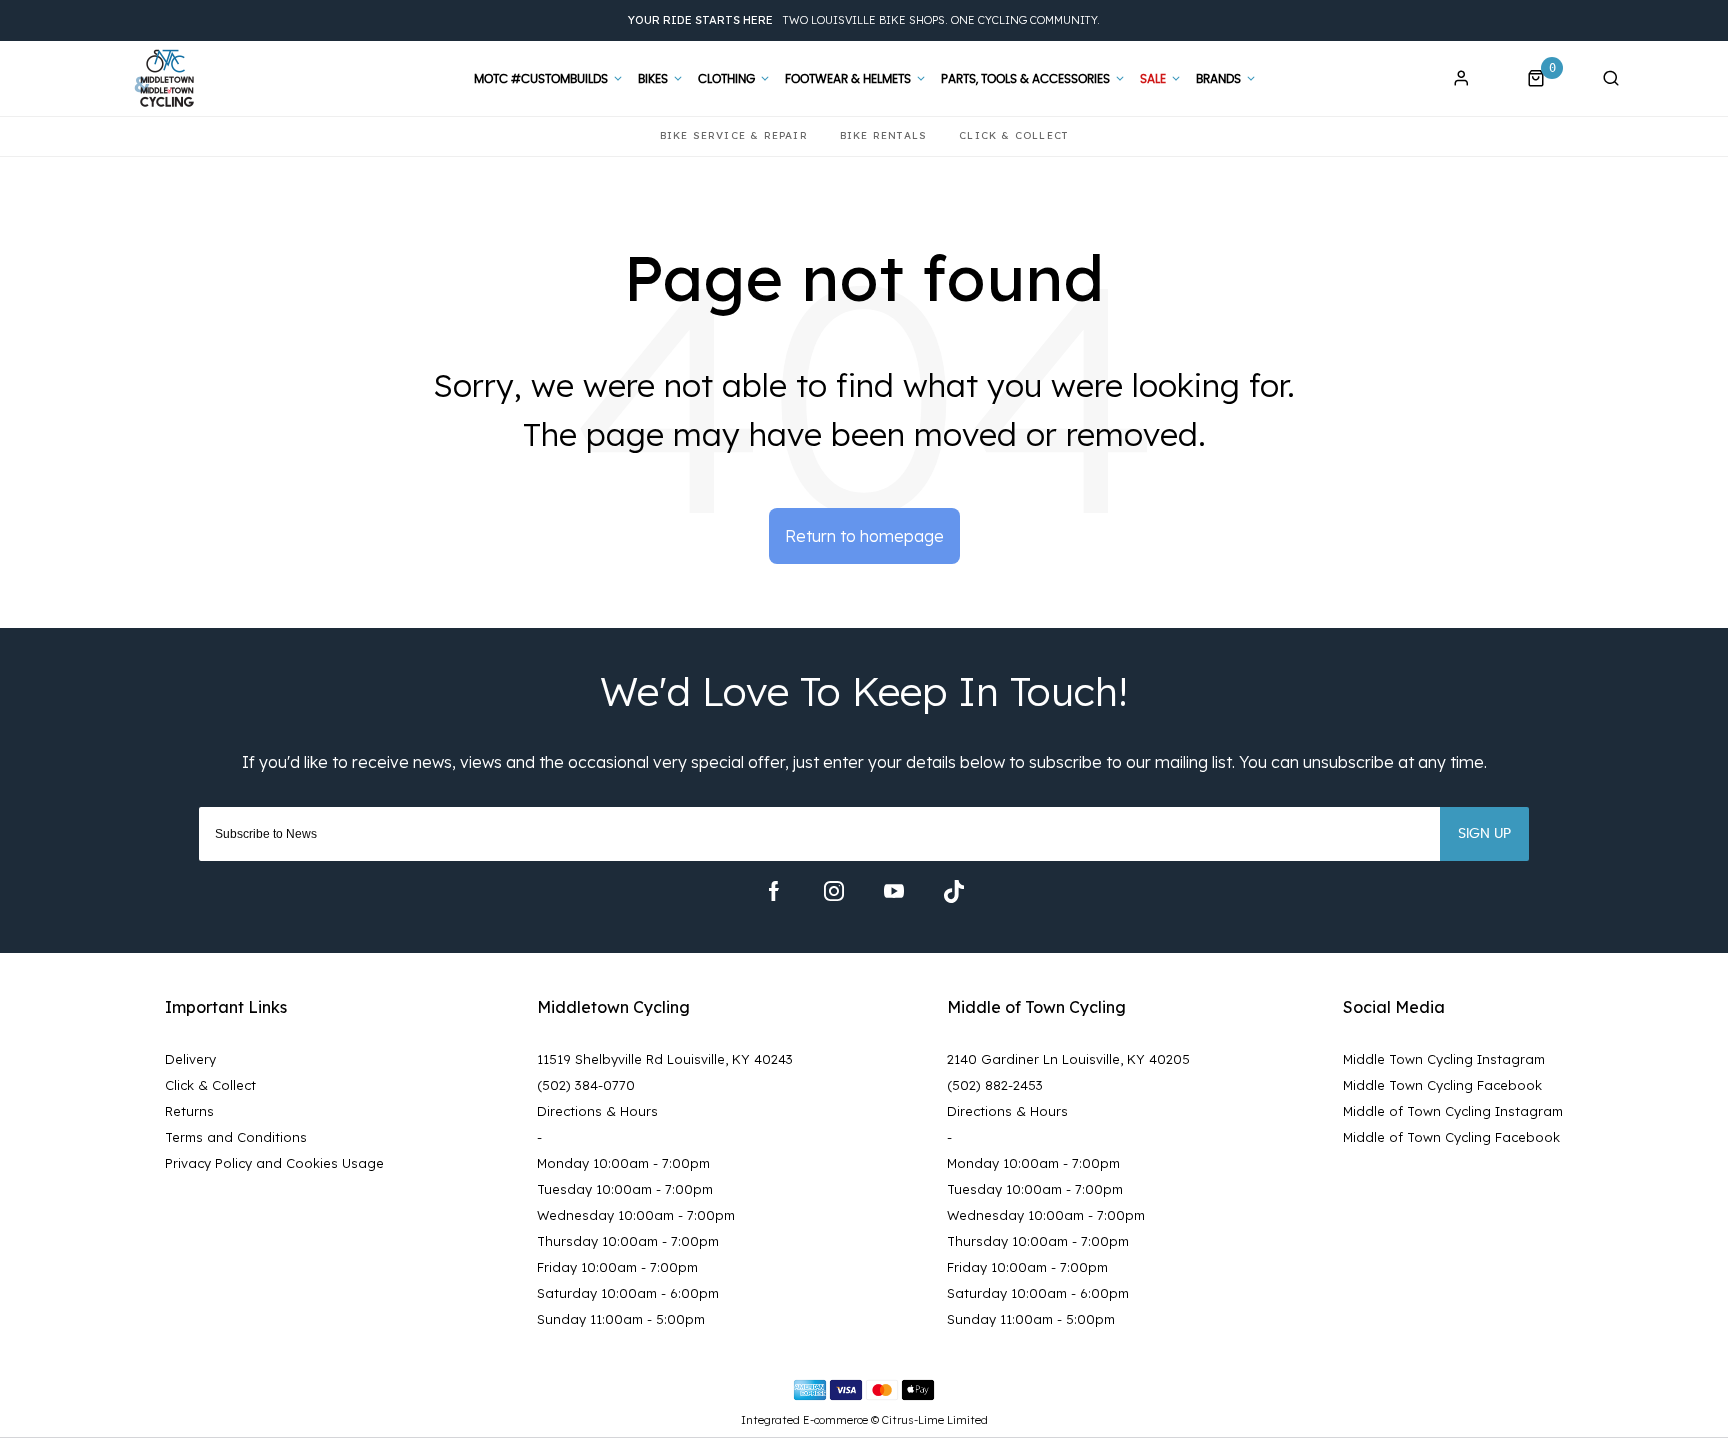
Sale (1153, 79)
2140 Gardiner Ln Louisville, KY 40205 (1068, 1059)
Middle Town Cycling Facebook (1442, 1085)
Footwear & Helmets (848, 79)
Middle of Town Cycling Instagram (1453, 1111)
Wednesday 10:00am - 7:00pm (636, 1215)
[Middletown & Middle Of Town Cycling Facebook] (774, 891)
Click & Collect (210, 1085)
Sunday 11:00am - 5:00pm (621, 1319)
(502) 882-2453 (995, 1085)
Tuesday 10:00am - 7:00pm (625, 1189)
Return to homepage (864, 536)
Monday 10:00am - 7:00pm (623, 1163)
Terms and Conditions (236, 1137)
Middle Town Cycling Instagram (1444, 1059)
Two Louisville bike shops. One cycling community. (864, 20)
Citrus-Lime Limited (935, 1420)
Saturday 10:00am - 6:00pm (628, 1293)
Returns (189, 1111)
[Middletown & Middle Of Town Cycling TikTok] (954, 891)
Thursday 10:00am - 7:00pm (628, 1241)
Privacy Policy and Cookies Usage (274, 1163)
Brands (1218, 79)
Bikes (653, 79)
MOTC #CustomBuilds (541, 79)
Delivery (190, 1059)
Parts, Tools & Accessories (1025, 79)
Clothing (726, 79)
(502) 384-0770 (586, 1085)
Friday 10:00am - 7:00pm (617, 1267)
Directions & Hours (597, 1111)
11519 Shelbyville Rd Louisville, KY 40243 (665, 1059)
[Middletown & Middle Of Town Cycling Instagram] (834, 891)
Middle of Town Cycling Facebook (1451, 1137)
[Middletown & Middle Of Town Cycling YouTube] (894, 891)
